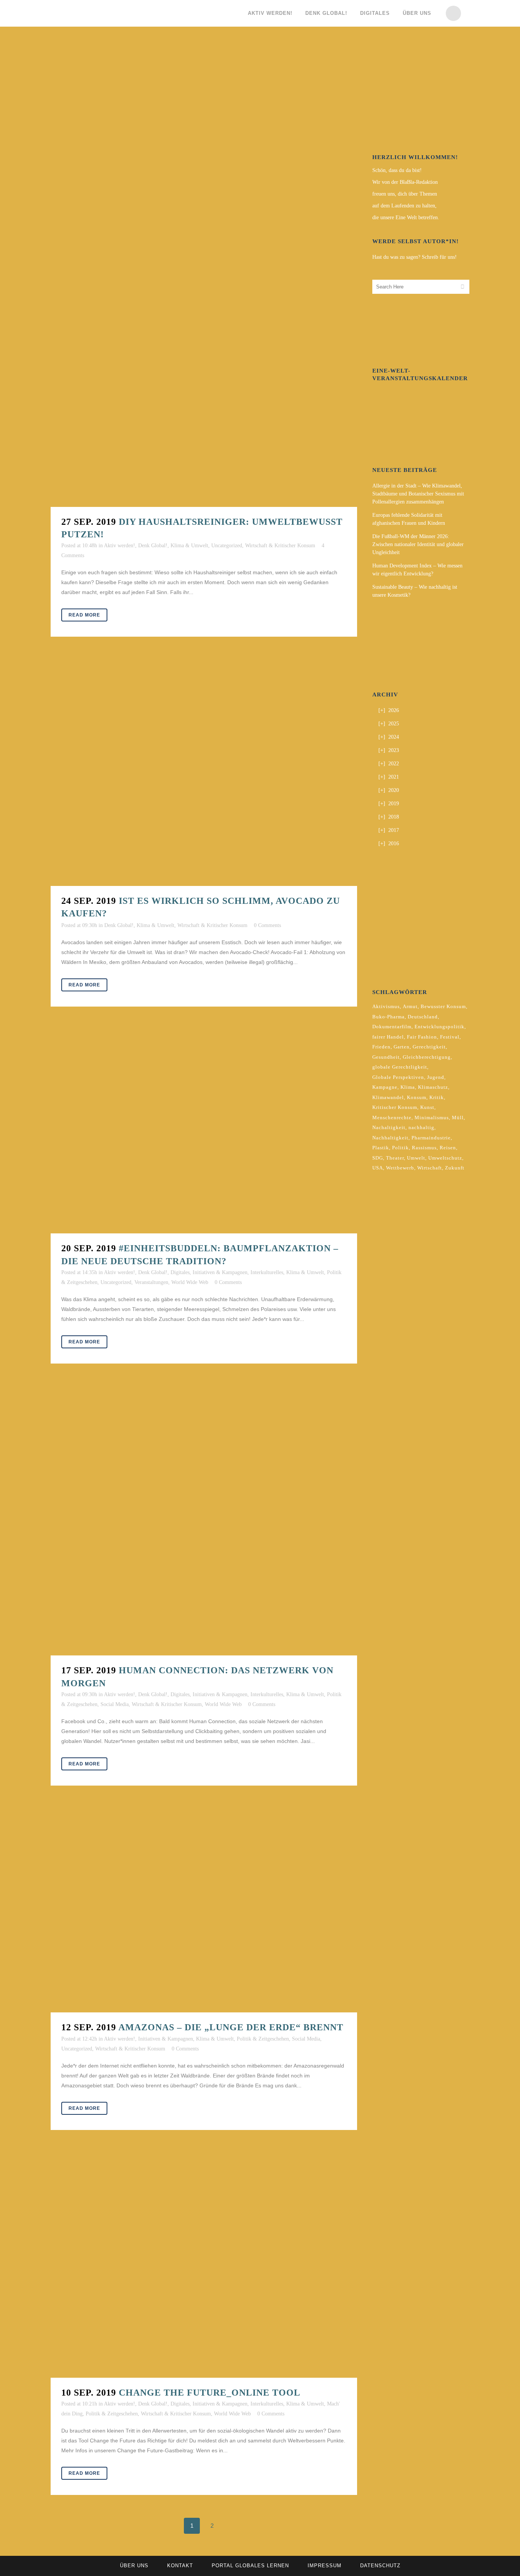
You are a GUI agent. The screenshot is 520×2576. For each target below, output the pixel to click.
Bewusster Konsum (443, 1006)
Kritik (437, 1097)
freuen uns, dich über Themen (405, 194)
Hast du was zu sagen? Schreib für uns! (415, 257)
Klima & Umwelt (189, 546)
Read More (84, 615)
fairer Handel (388, 1037)
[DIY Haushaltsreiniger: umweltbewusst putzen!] (204, 277)
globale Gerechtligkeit (400, 1067)
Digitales (180, 1272)
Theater (395, 1158)
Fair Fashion (422, 1037)
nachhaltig (421, 1127)
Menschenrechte (392, 1118)
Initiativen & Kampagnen (220, 1272)
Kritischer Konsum (395, 1107)
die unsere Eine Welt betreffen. (406, 217)
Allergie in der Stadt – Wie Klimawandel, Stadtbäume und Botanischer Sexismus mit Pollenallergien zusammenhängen (418, 494)
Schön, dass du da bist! (397, 170)
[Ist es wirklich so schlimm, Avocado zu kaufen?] (204, 773)
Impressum (325, 2566)
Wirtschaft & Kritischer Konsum (280, 546)
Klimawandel (388, 1097)
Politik (400, 1148)
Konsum (417, 1097)
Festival (450, 1037)
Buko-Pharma (388, 1017)
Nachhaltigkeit (390, 1138)
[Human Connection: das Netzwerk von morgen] (204, 1521)
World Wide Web (190, 1282)
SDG (378, 1158)
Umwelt (416, 1158)
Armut (410, 1006)
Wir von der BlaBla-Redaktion (405, 182)
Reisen (448, 1148)
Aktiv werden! (120, 546)
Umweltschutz (445, 1158)
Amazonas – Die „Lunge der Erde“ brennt (231, 2027)
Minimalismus (432, 1118)
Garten (402, 1047)
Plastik (381, 1148)
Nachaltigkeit (389, 1127)
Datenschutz (380, 2566)
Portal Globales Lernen (250, 2566)
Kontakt (180, 2566)
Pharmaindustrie (431, 1138)
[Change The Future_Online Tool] (204, 2265)
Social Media (115, 1704)
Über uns (134, 2566)
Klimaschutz (433, 1087)
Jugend (436, 1077)
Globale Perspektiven (398, 1077)
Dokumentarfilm (392, 1027)
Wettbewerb (400, 1168)
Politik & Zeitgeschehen (263, 2039)
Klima (408, 1087)
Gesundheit (386, 1057)
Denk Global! (153, 546)
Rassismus (424, 1148)
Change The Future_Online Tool (210, 2393)
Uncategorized (227, 546)
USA (378, 1168)
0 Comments (267, 925)
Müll (458, 1118)
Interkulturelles (267, 1272)
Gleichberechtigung (427, 1057)
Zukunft (455, 1168)
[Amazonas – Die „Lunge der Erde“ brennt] (204, 1911)
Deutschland (423, 1017)
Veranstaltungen (151, 1282)
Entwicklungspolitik (439, 1027)
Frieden (381, 1047)
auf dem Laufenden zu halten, (404, 206)
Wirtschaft (430, 1168)
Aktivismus (386, 1006)
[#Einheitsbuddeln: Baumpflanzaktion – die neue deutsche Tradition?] (204, 1132)
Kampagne (385, 1087)
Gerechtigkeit (429, 1047)
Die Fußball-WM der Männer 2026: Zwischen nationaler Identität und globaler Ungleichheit (418, 544)
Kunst (427, 1107)
